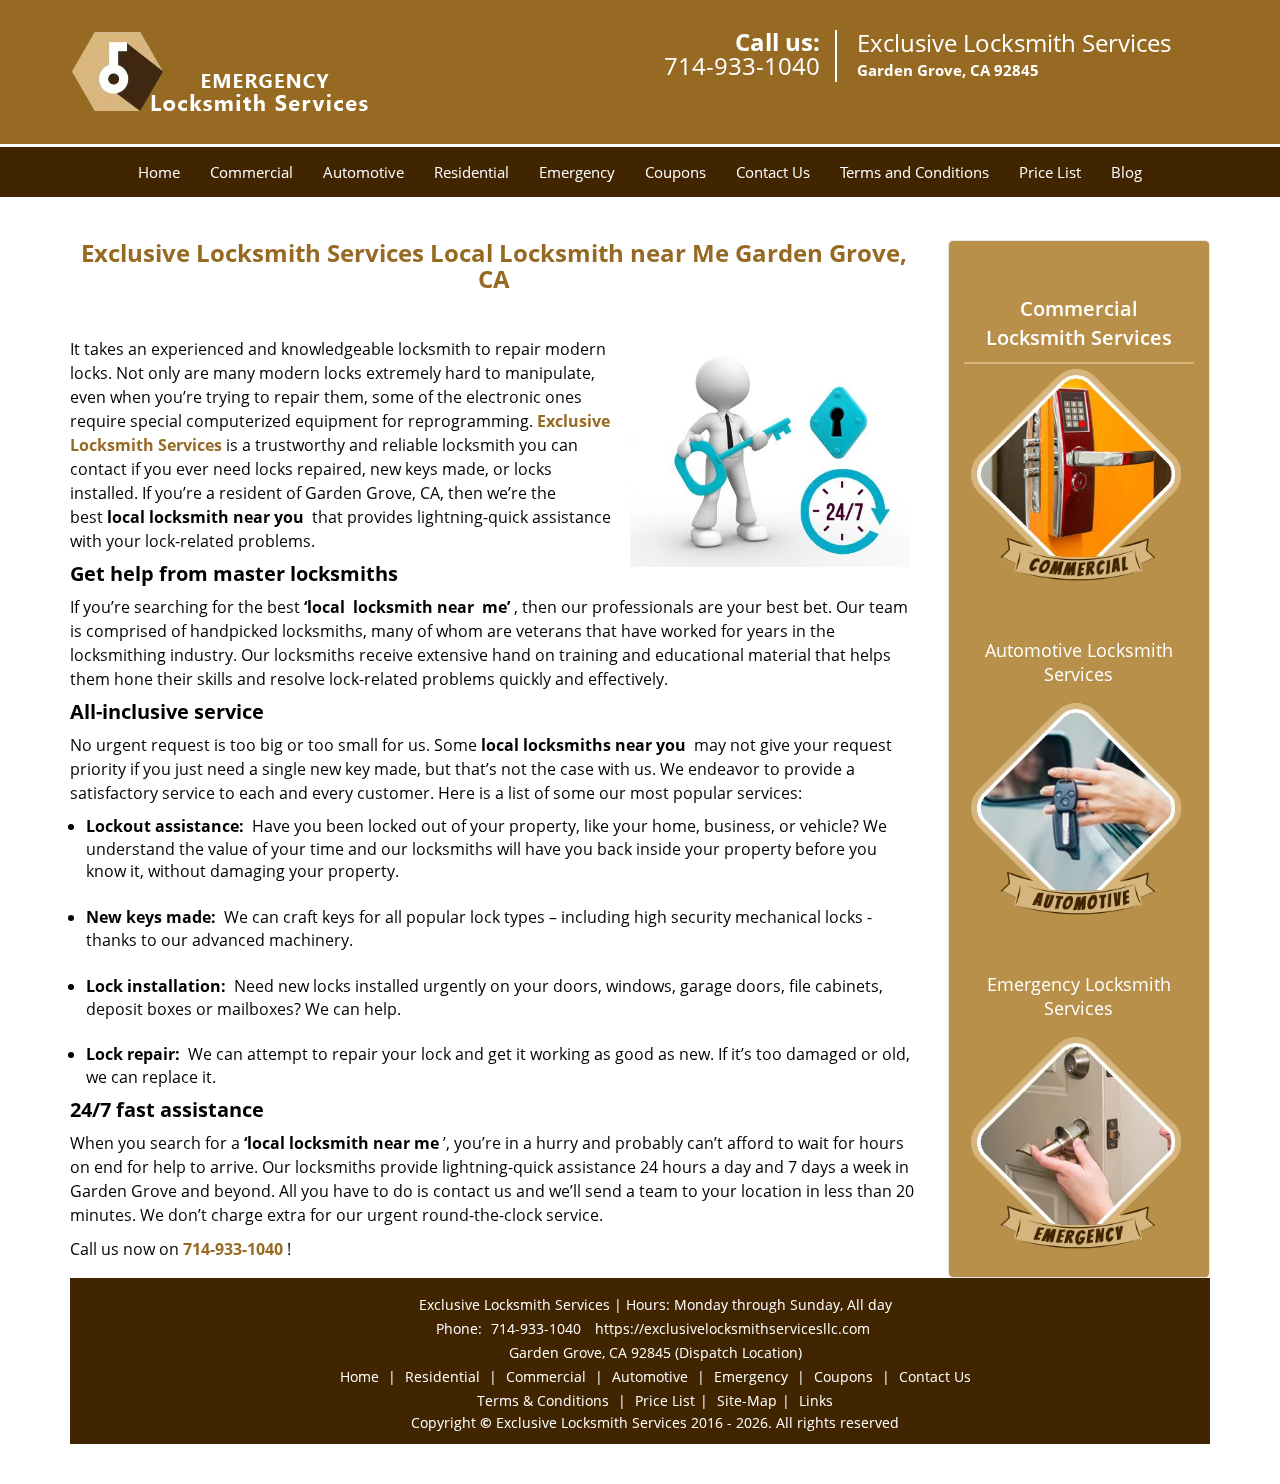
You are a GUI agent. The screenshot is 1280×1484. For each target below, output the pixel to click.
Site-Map (747, 1400)
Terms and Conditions (914, 172)
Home (159, 172)
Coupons (675, 172)
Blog (1126, 172)
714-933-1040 (742, 65)
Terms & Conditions (543, 1400)
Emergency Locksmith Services (1079, 996)
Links (816, 1400)
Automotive (363, 172)
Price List (1050, 172)
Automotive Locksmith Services (1079, 662)
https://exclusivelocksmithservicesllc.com (732, 1328)
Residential (471, 172)
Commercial (251, 172)
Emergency (577, 172)
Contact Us (773, 172)
